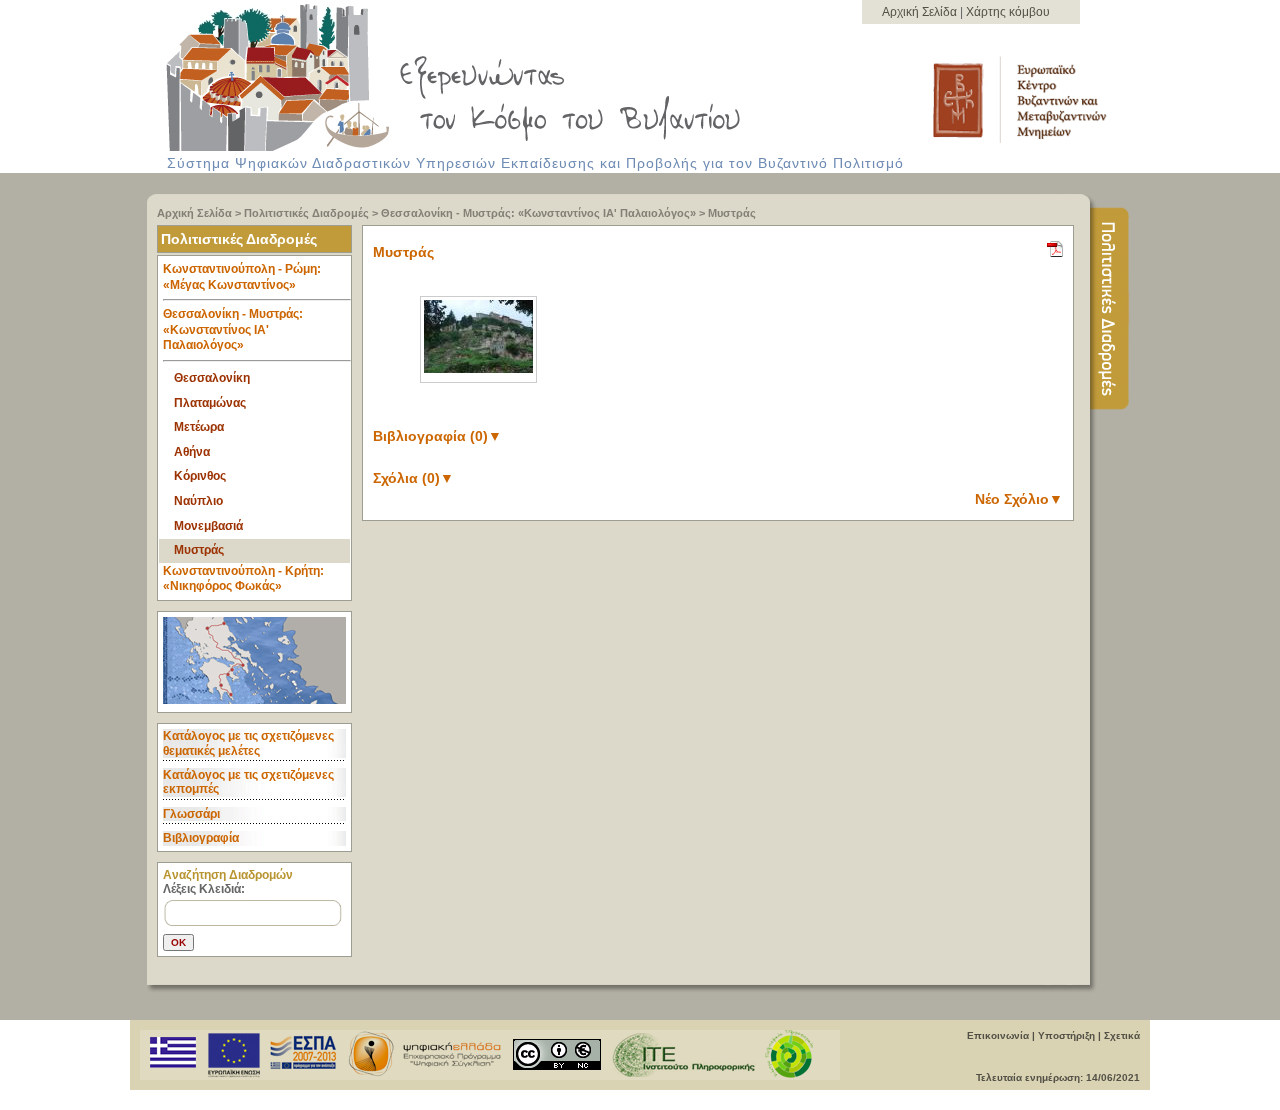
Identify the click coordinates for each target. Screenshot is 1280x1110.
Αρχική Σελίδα (921, 12)
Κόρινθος (200, 476)
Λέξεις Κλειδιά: (204, 889)
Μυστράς (732, 213)
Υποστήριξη (1066, 1035)
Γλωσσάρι (191, 814)
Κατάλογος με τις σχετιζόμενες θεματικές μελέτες (248, 743)
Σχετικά (1122, 1035)
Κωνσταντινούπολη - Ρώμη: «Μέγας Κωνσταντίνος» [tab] (242, 277)
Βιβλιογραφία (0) (437, 436)
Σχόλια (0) (413, 478)
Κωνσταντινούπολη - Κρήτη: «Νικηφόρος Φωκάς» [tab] (243, 579)
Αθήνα (192, 452)
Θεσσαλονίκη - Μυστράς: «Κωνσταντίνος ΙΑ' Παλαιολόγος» (538, 213)
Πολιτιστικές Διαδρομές (306, 213)
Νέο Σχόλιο (1019, 499)
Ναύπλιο (198, 501)
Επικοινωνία (998, 1035)
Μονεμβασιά (208, 526)
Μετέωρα (199, 427)
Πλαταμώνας (210, 403)
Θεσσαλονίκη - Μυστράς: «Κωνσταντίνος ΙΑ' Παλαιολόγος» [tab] (233, 329)
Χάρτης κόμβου (1008, 12)
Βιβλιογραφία (201, 838)
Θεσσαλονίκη (212, 378)
